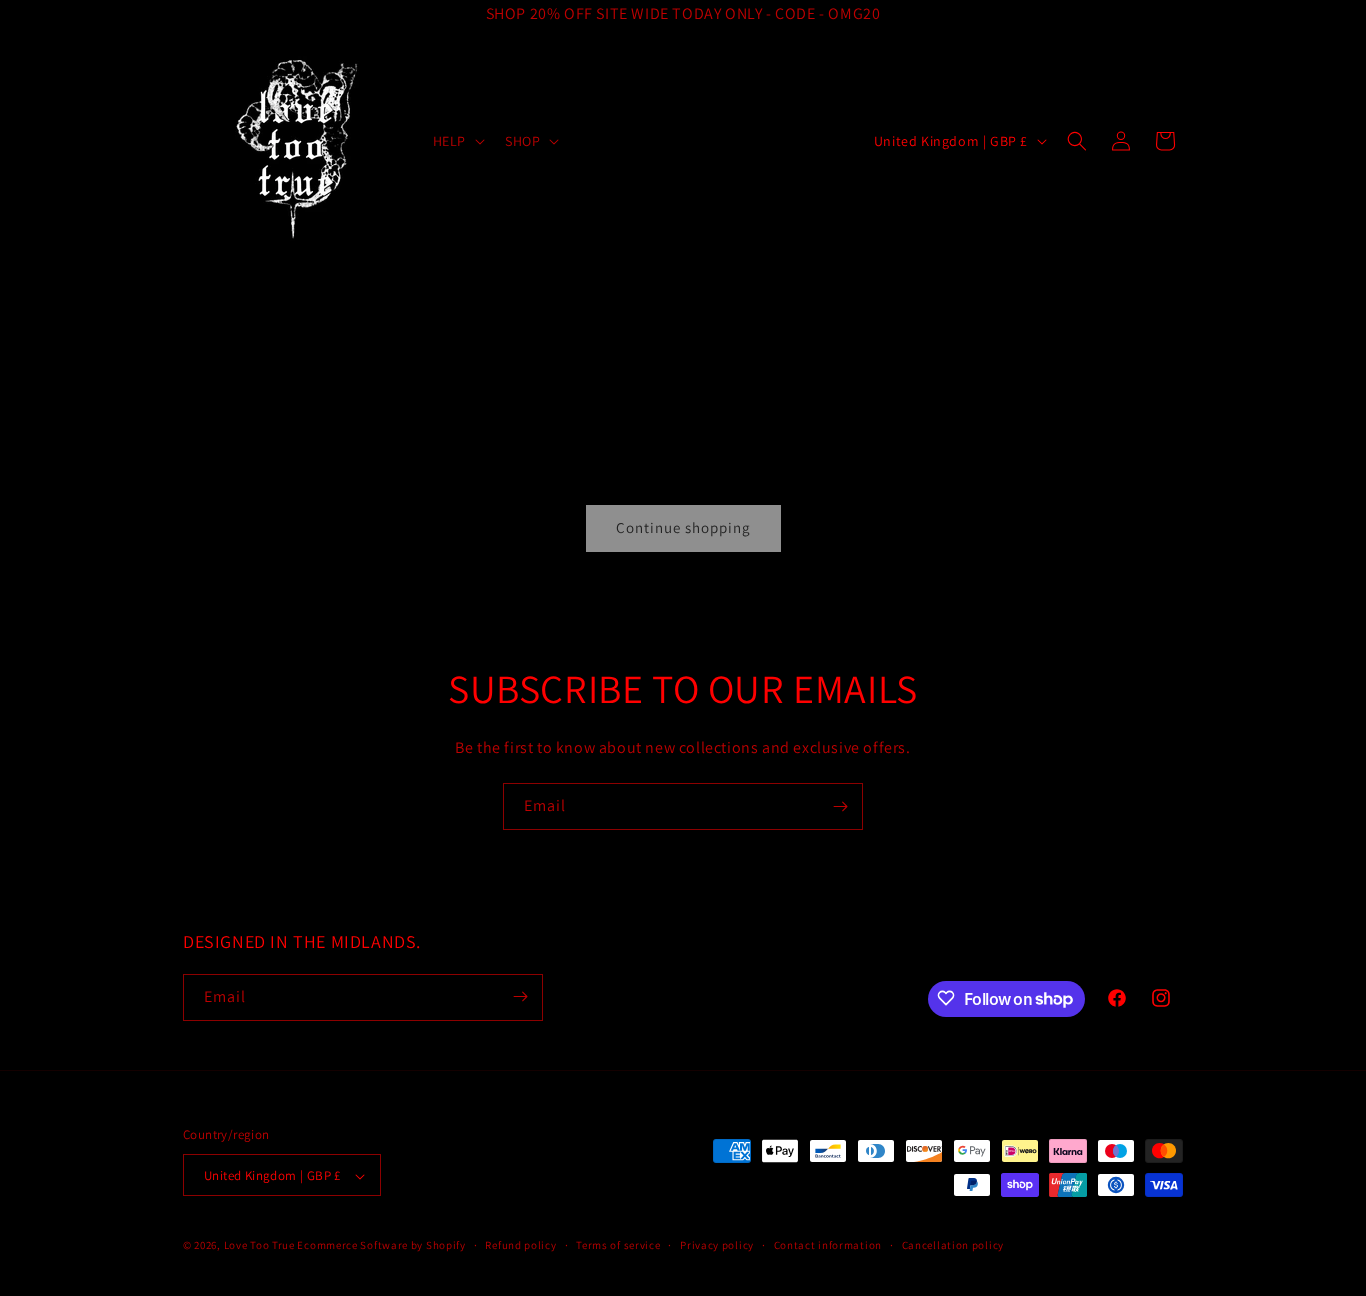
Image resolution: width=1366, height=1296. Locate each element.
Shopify (446, 1246)
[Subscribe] (840, 806)
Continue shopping (683, 527)
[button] (457, 141)
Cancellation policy (953, 1245)
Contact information (828, 1245)
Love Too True (259, 1246)
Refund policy (520, 1245)
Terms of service (618, 1245)
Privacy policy (717, 1245)
